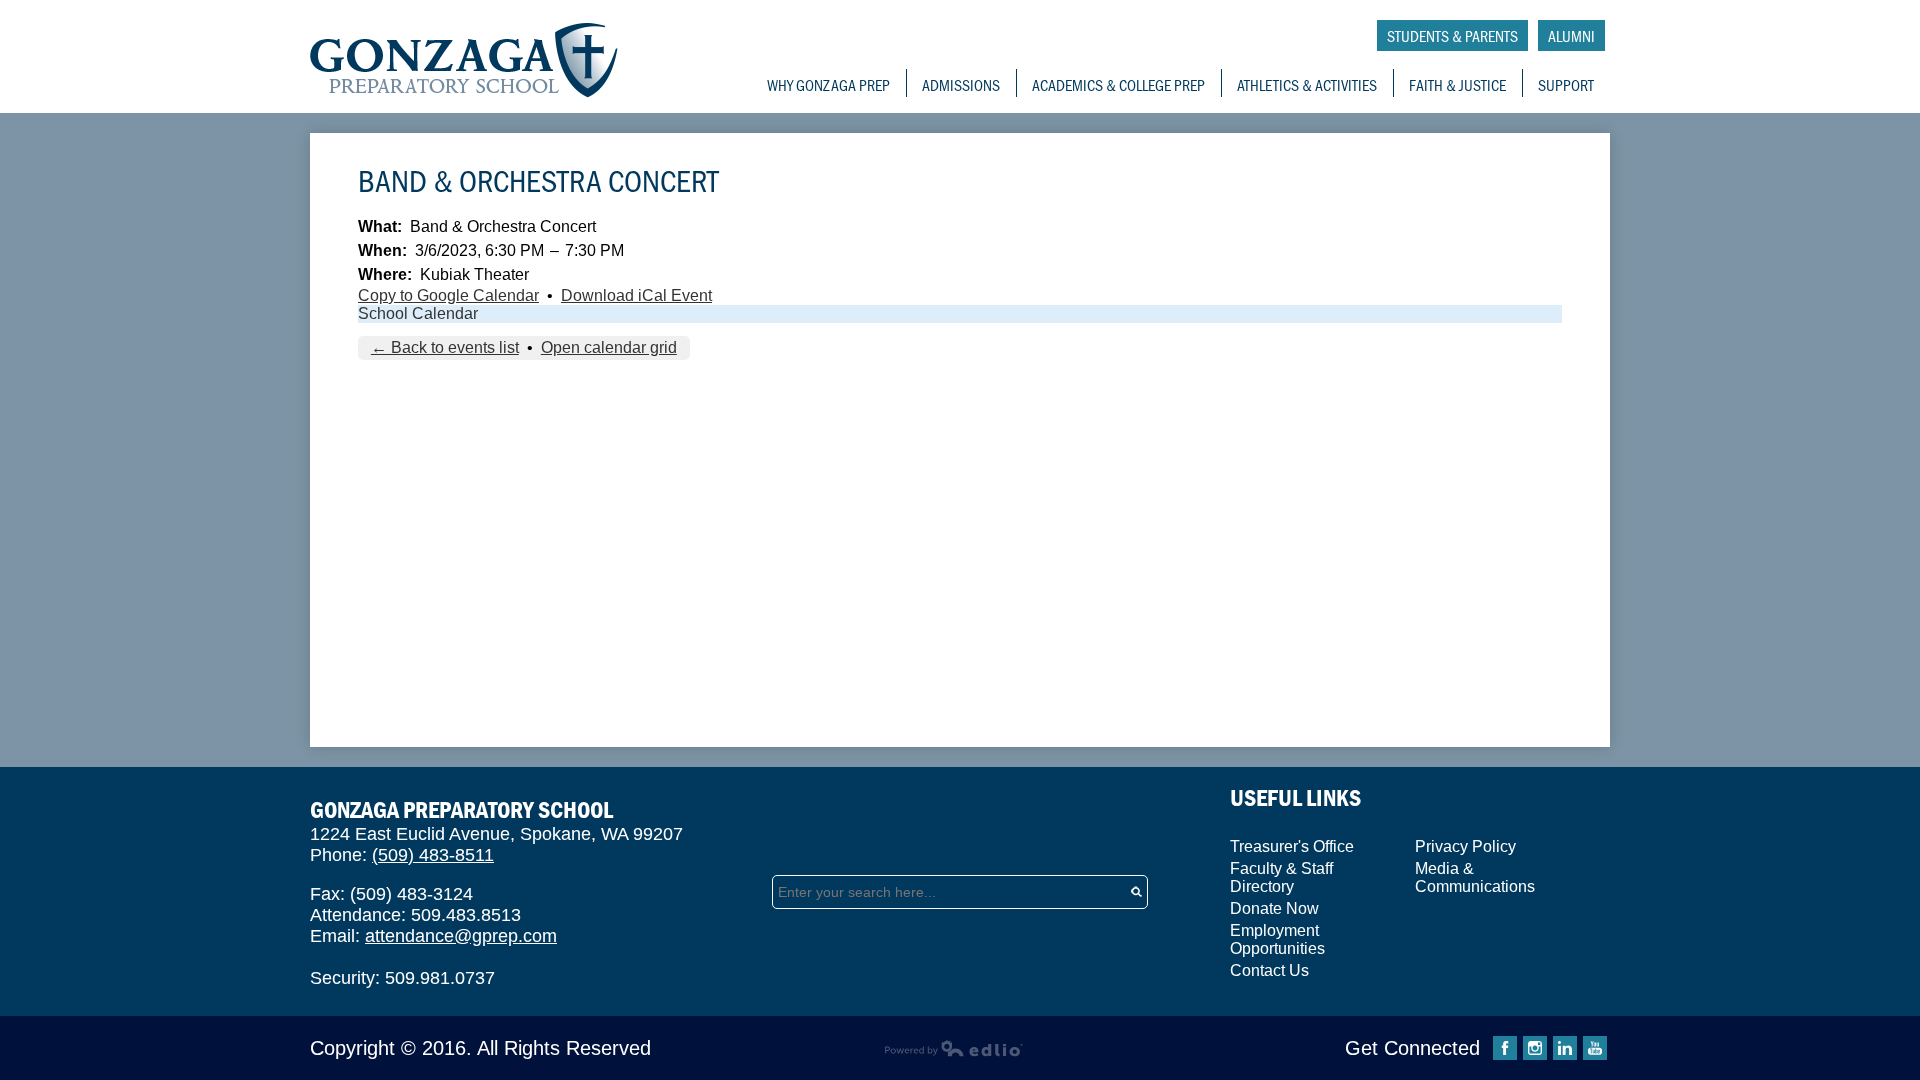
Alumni (1571, 35)
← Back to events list (445, 347)
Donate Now (1274, 908)
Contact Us (1269, 970)
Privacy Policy (1465, 846)
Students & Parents (1452, 35)
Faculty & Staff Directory (1281, 877)
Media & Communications (1475, 877)
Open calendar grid (609, 347)
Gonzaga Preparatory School (464, 60)
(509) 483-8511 (433, 855)
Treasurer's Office (1292, 846)
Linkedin (1565, 1048)
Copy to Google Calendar (448, 295)
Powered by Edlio (953, 1048)
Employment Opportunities (1277, 939)
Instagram (1535, 1048)
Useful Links (1295, 797)
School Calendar (418, 313)
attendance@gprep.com (461, 936)
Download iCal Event (636, 295)
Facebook (1505, 1048)
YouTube (1595, 1048)
